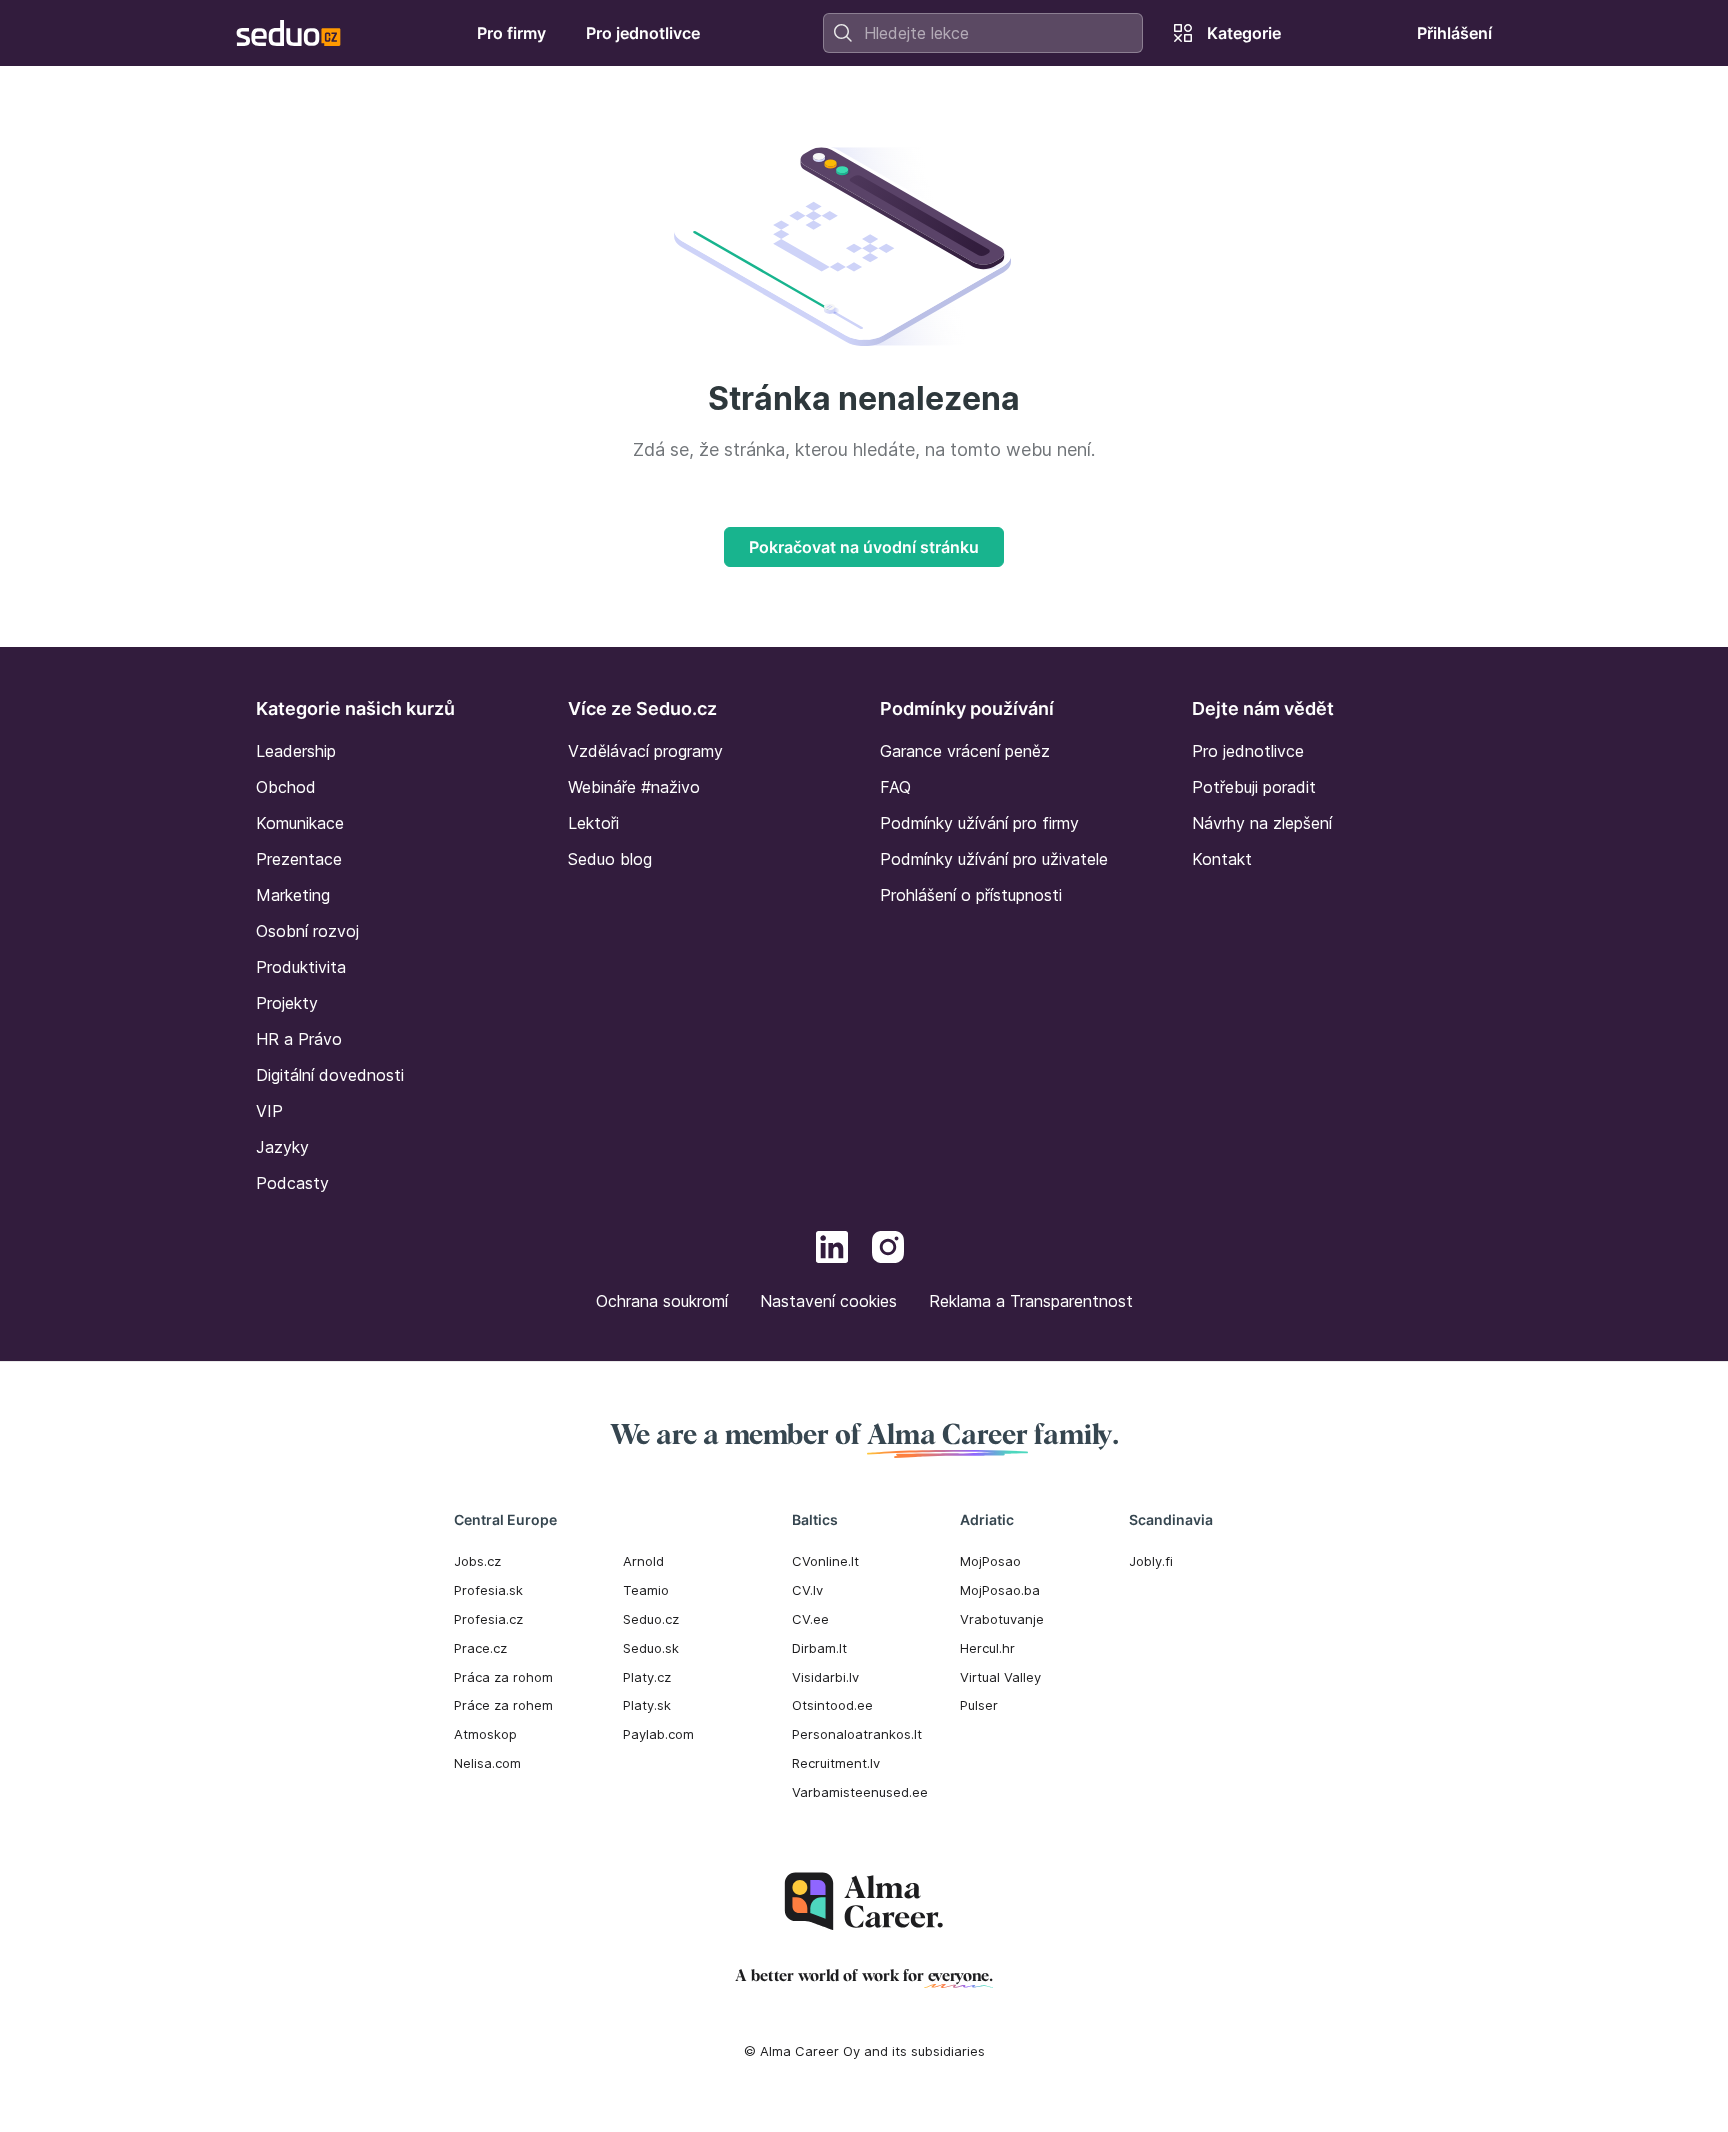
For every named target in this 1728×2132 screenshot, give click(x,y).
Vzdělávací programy (645, 751)
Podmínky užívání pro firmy (979, 823)
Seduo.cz (651, 1619)
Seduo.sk (651, 1648)
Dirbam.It (819, 1648)
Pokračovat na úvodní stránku (864, 547)
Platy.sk (647, 1705)
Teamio (646, 1590)
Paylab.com (658, 1734)
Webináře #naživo (634, 787)
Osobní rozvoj (307, 931)
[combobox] (983, 33)
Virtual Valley (1000, 1677)
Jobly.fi (1151, 1561)
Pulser (979, 1705)
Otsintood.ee (832, 1705)
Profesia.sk (488, 1590)
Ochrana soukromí (662, 1301)
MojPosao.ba (1000, 1590)
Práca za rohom (503, 1677)
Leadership (296, 751)
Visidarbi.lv (825, 1677)
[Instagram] (888, 1250)
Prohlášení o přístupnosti (971, 895)
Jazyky (282, 1147)
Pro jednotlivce (1248, 751)
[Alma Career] (864, 1901)
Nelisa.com (487, 1763)
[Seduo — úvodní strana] (288, 33)
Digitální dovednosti (330, 1075)
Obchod (286, 787)
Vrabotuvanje (1002, 1619)
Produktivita (301, 967)
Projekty (287, 1003)
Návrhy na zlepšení (1262, 823)
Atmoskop (485, 1734)
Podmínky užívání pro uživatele (994, 859)
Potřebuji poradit (1254, 787)
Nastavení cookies (828, 1301)
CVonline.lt (825, 1561)
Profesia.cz (488, 1619)
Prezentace (299, 859)
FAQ (895, 787)
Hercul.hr (987, 1648)
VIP (269, 1111)
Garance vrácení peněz (965, 751)
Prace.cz (480, 1648)
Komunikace (300, 823)
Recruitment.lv (836, 1763)
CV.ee (810, 1619)
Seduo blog (610, 859)
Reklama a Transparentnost (1031, 1301)
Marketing (293, 895)
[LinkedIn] (832, 1250)
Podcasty (292, 1183)
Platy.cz (647, 1677)
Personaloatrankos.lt (857, 1734)
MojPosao (990, 1561)
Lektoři (593, 823)
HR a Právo (299, 1039)
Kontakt (1222, 859)
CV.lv (807, 1590)
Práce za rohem (503, 1705)
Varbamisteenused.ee (860, 1792)
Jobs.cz (477, 1561)
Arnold (643, 1561)
